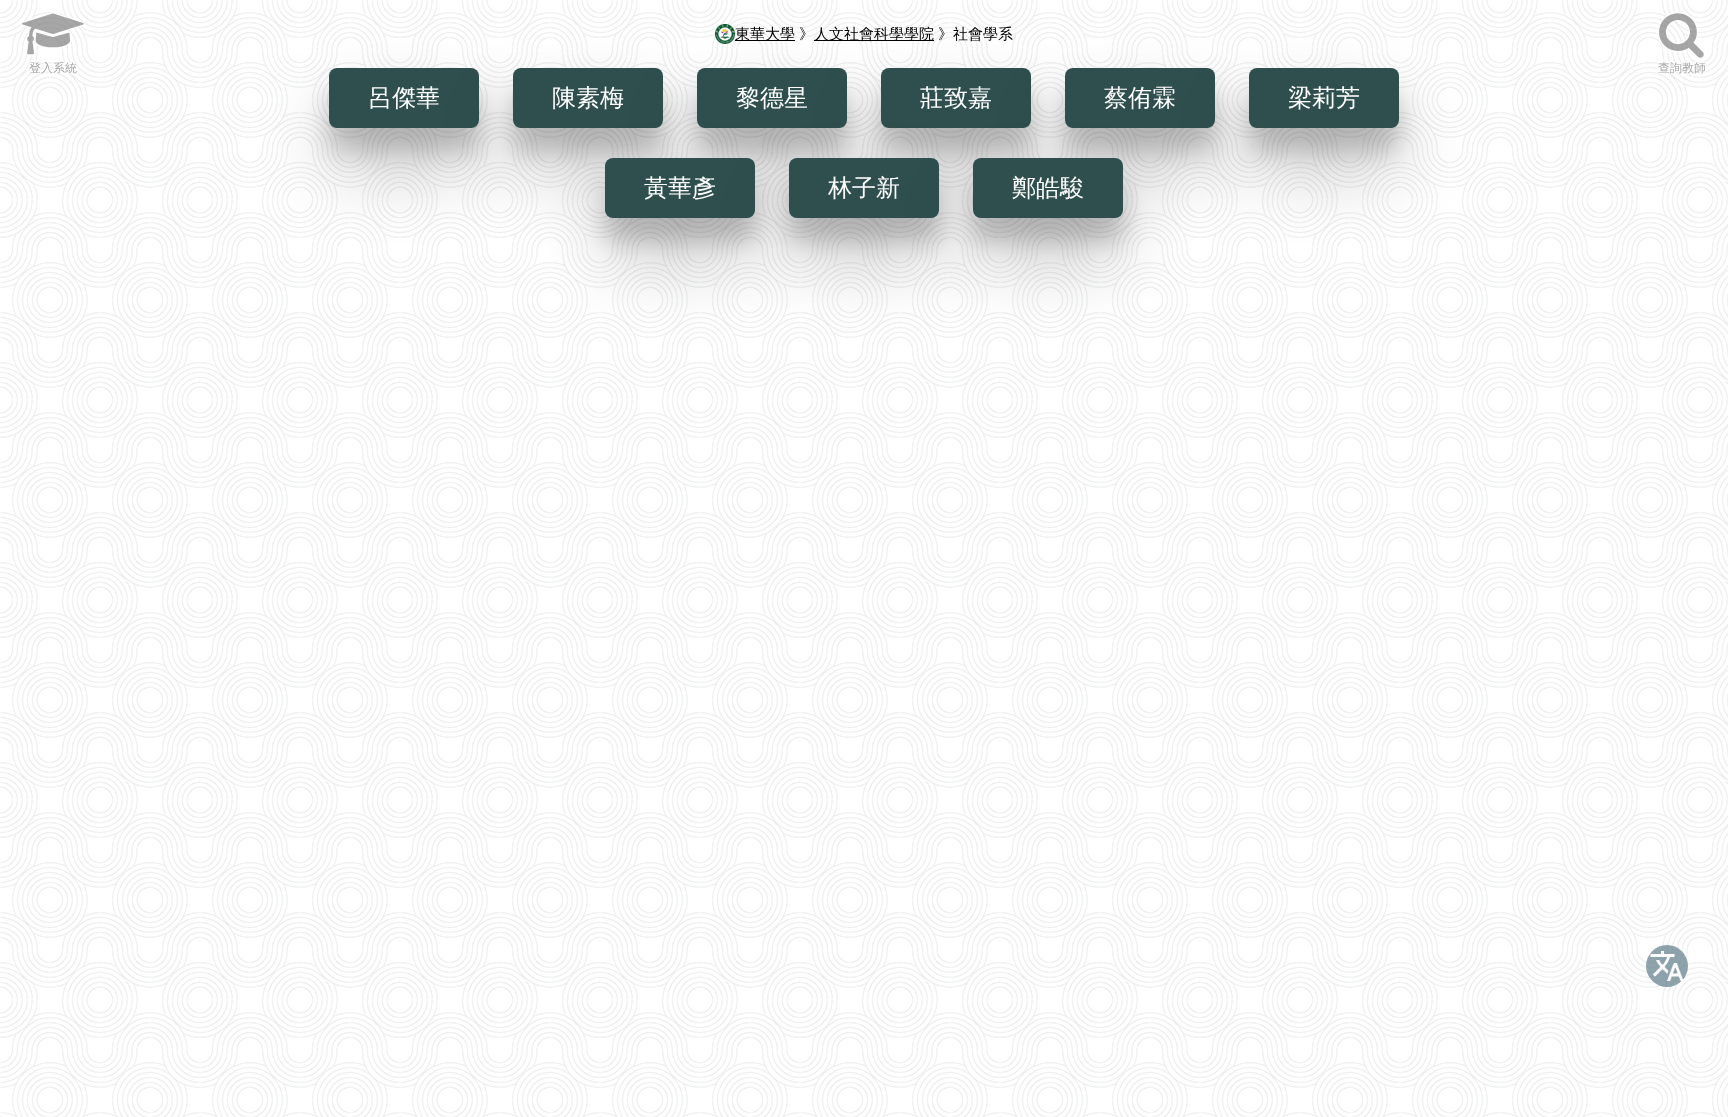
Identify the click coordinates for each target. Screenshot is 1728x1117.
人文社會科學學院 (874, 33)
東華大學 (765, 33)
